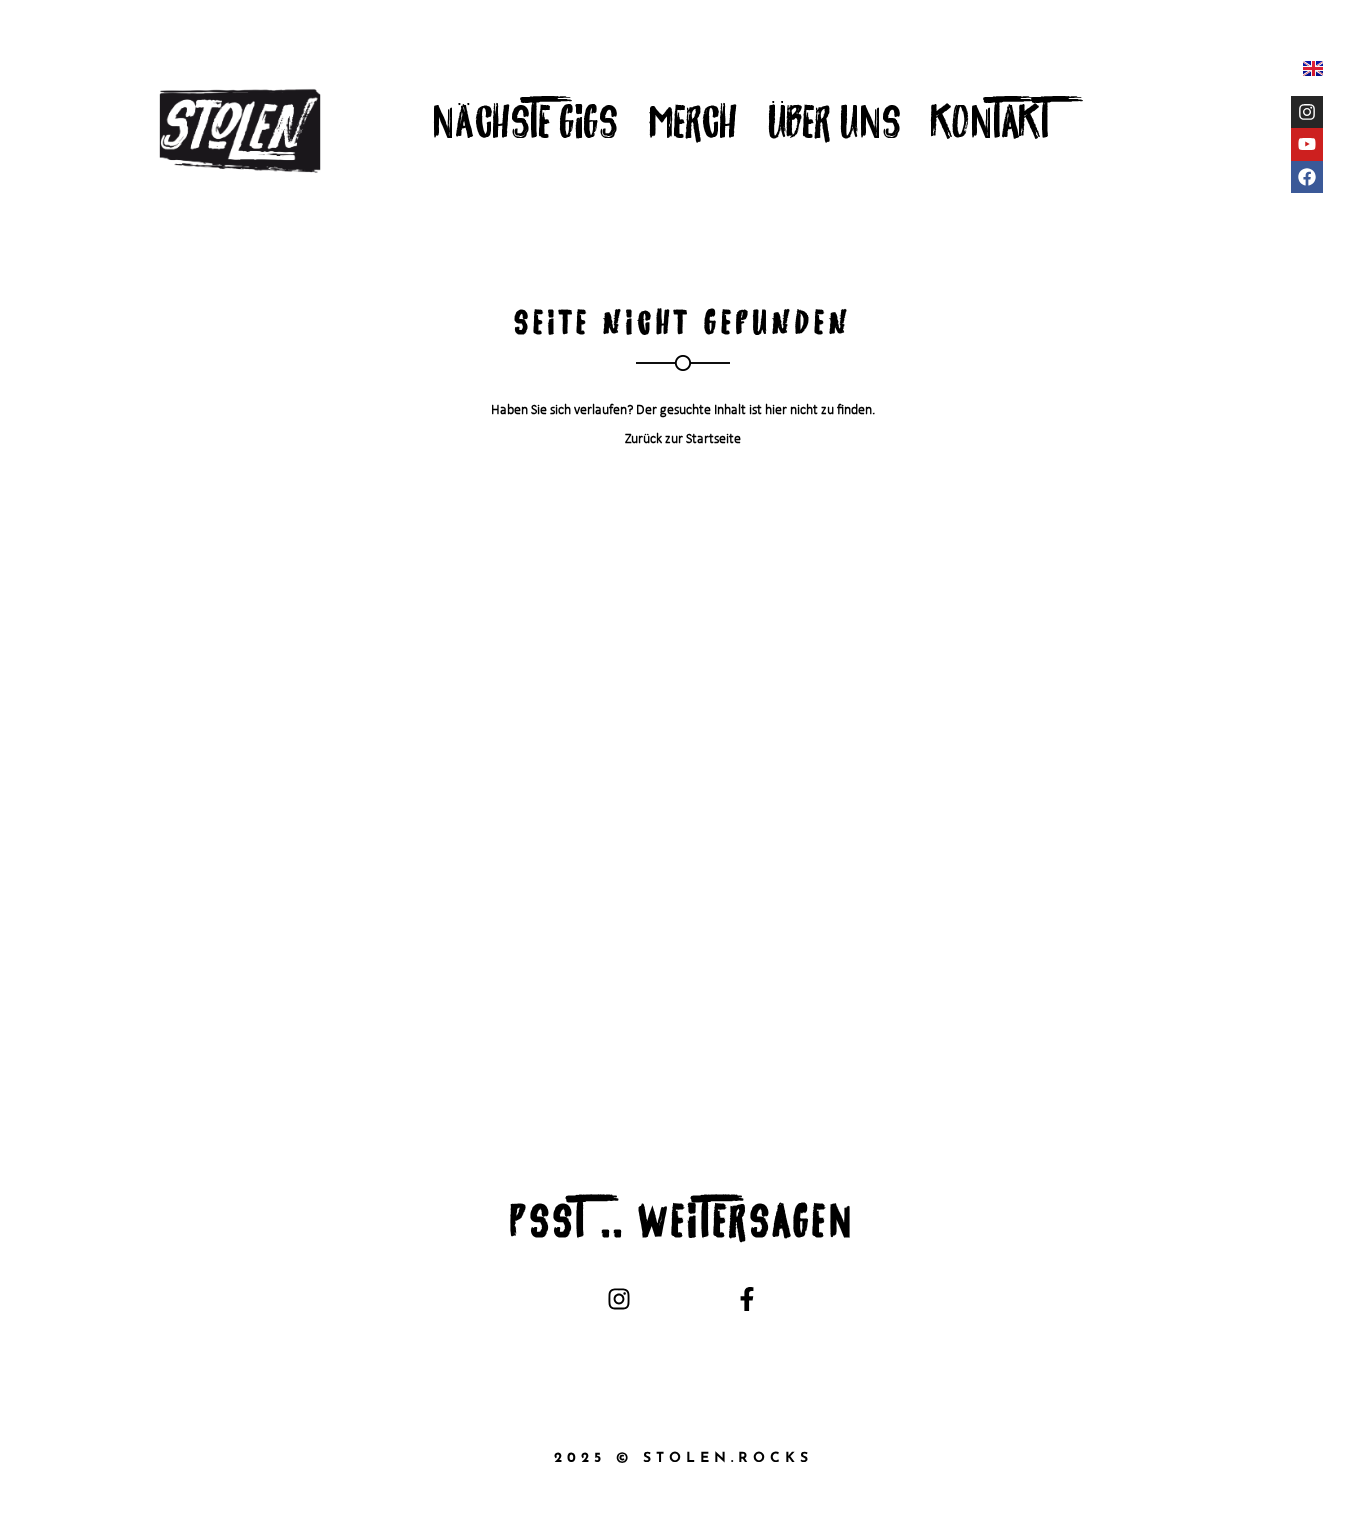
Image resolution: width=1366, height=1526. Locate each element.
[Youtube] (1307, 144)
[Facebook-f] (746, 1298)
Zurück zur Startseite (683, 439)
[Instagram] (1307, 112)
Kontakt (990, 127)
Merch (693, 127)
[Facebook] (1307, 177)
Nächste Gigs (525, 127)
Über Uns (834, 127)
